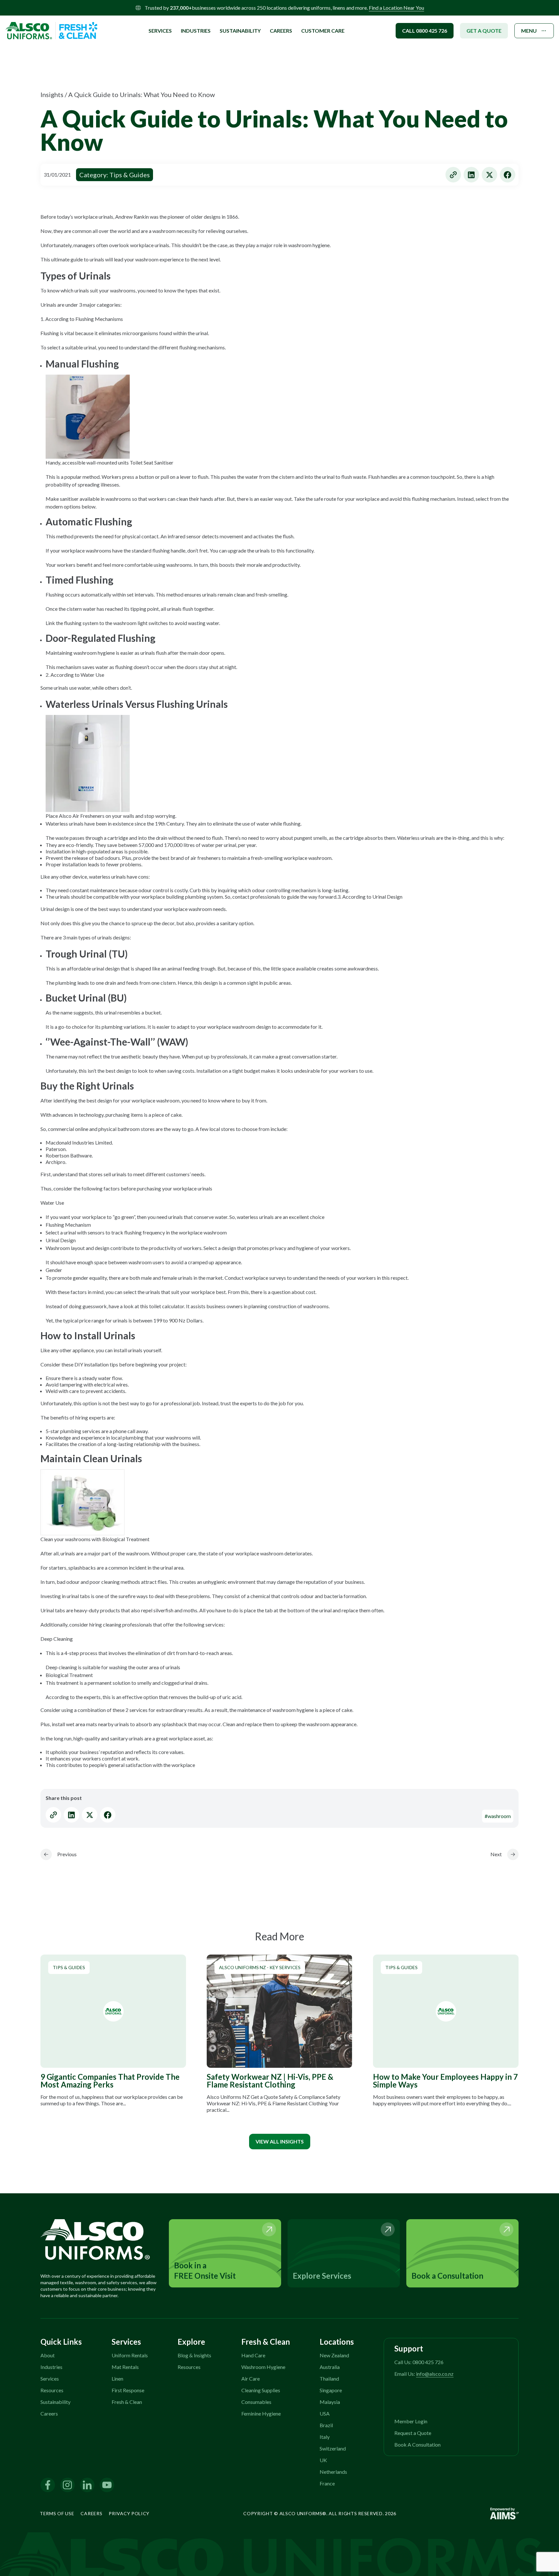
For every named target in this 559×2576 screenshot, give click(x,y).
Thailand (329, 2379)
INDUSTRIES (196, 31)
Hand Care (253, 2355)
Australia (330, 2367)
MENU (529, 31)
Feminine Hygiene (261, 2413)
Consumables (256, 2402)
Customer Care (323, 31)
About (48, 2355)
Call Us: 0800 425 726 (419, 2362)
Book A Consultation (417, 2444)
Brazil (326, 2425)
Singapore (331, 2390)
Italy (325, 2437)
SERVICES (160, 31)
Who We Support (175, 23)
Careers (281, 31)
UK (323, 2460)
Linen (117, 2379)
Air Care (251, 2379)
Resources (52, 2390)
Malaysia (330, 2402)
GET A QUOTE (484, 31)
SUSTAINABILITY (240, 31)
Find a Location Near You (396, 8)
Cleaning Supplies (261, 2390)
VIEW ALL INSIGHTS (280, 2141)
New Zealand (334, 2355)
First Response (128, 2390)
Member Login (411, 2421)
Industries (51, 2367)
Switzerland (333, 2448)
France (327, 2483)
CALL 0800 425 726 (425, 31)
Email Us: (424, 2374)
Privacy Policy (129, 2513)
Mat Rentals (125, 2367)
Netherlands (333, 2472)
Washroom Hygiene (263, 2367)
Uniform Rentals (130, 2355)
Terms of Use (57, 2513)
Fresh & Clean (127, 2402)
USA (325, 2413)
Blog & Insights (194, 2355)
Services (50, 2379)
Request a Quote (413, 2433)
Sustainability (55, 2402)
